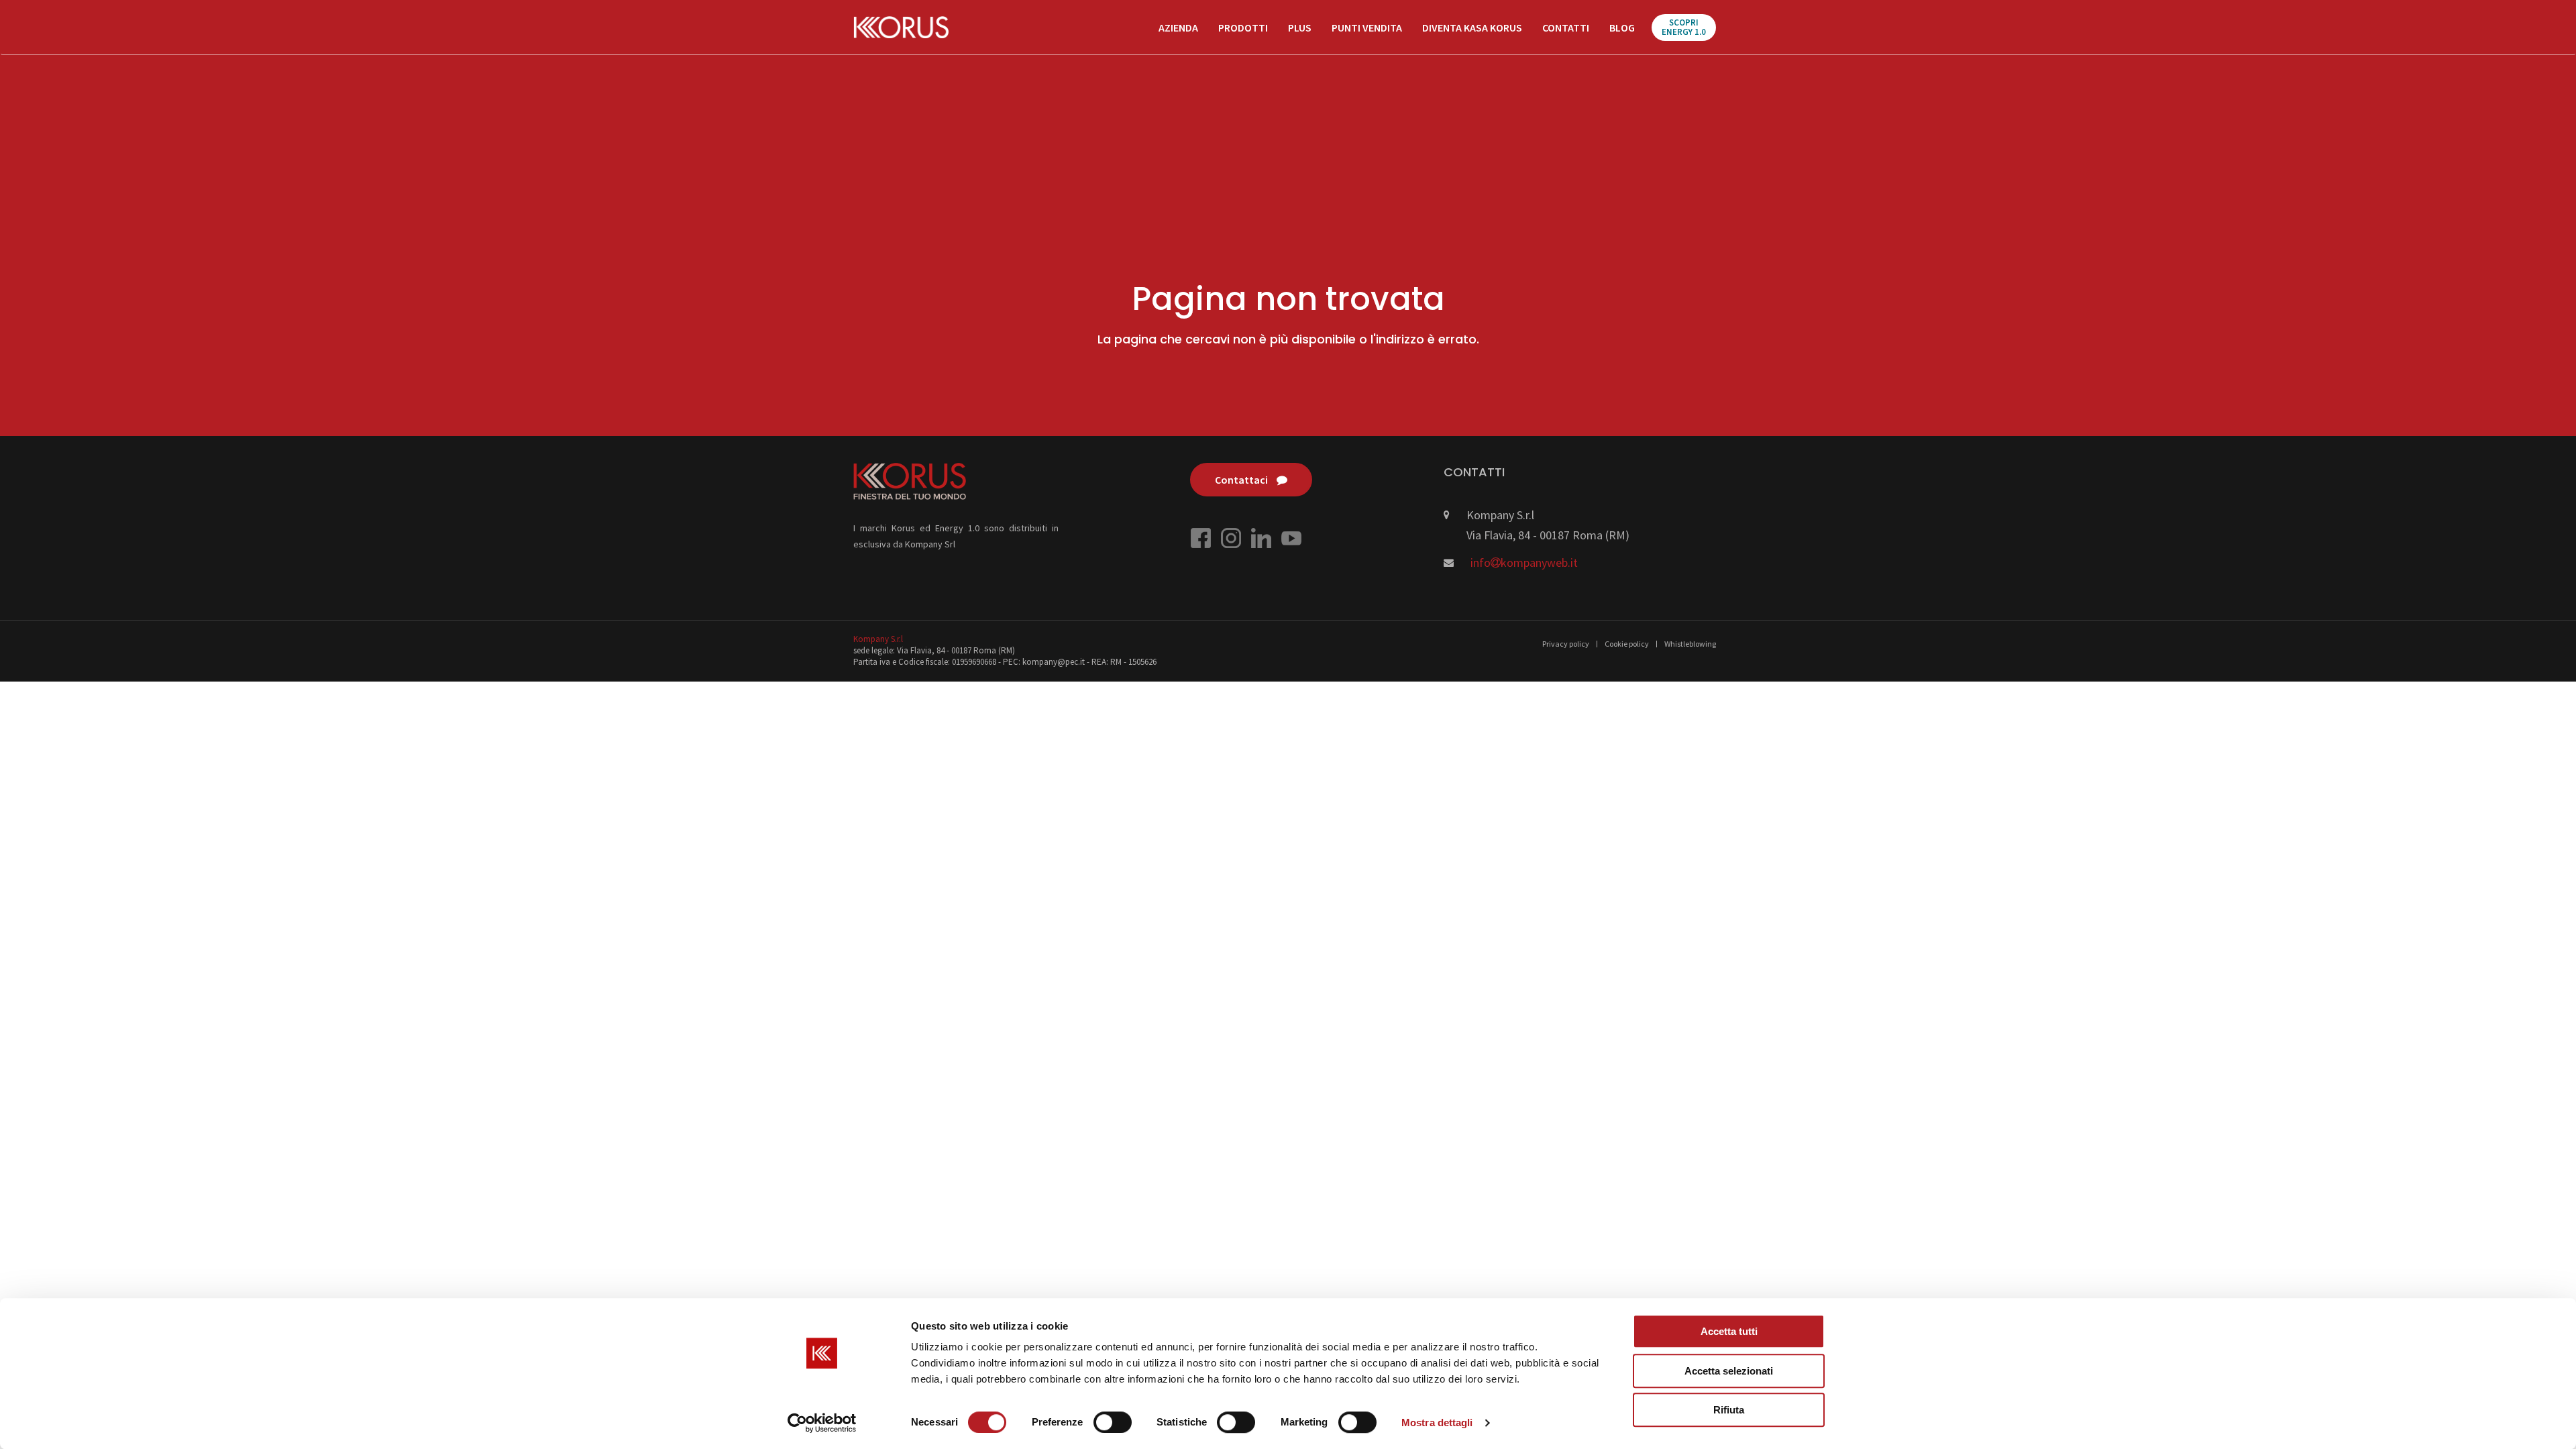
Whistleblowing (1690, 644)
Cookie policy (1627, 644)
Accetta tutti (1729, 1331)
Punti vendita (1367, 28)
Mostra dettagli (1437, 1423)
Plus (1300, 28)
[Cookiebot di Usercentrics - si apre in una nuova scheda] (822, 1423)
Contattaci (1242, 480)
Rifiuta (1729, 1410)
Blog (1622, 28)
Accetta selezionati (1729, 1371)
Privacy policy (1566, 644)
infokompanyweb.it (1524, 562)
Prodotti (1243, 28)
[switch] (1113, 1422)
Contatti (1566, 28)
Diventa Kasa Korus (1472, 28)
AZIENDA (1178, 28)
